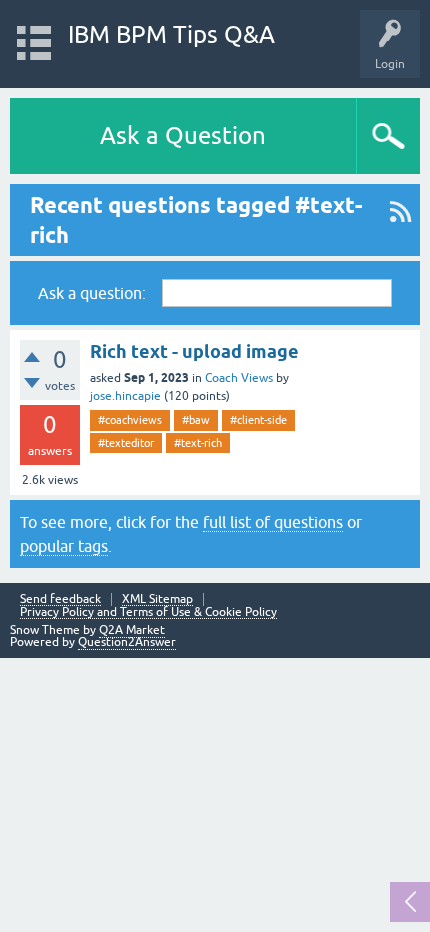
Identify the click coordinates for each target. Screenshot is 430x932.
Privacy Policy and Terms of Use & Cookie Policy (148, 612)
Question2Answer (127, 642)
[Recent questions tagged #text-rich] (400, 220)
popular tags (64, 546)
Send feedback (60, 599)
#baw (196, 420)
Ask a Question (183, 135)
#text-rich (198, 443)
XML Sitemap (157, 599)
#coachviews (130, 420)
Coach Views (239, 378)
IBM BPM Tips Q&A (171, 34)
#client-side (258, 420)
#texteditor (126, 443)
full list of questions (273, 522)
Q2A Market (132, 630)
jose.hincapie (125, 396)
